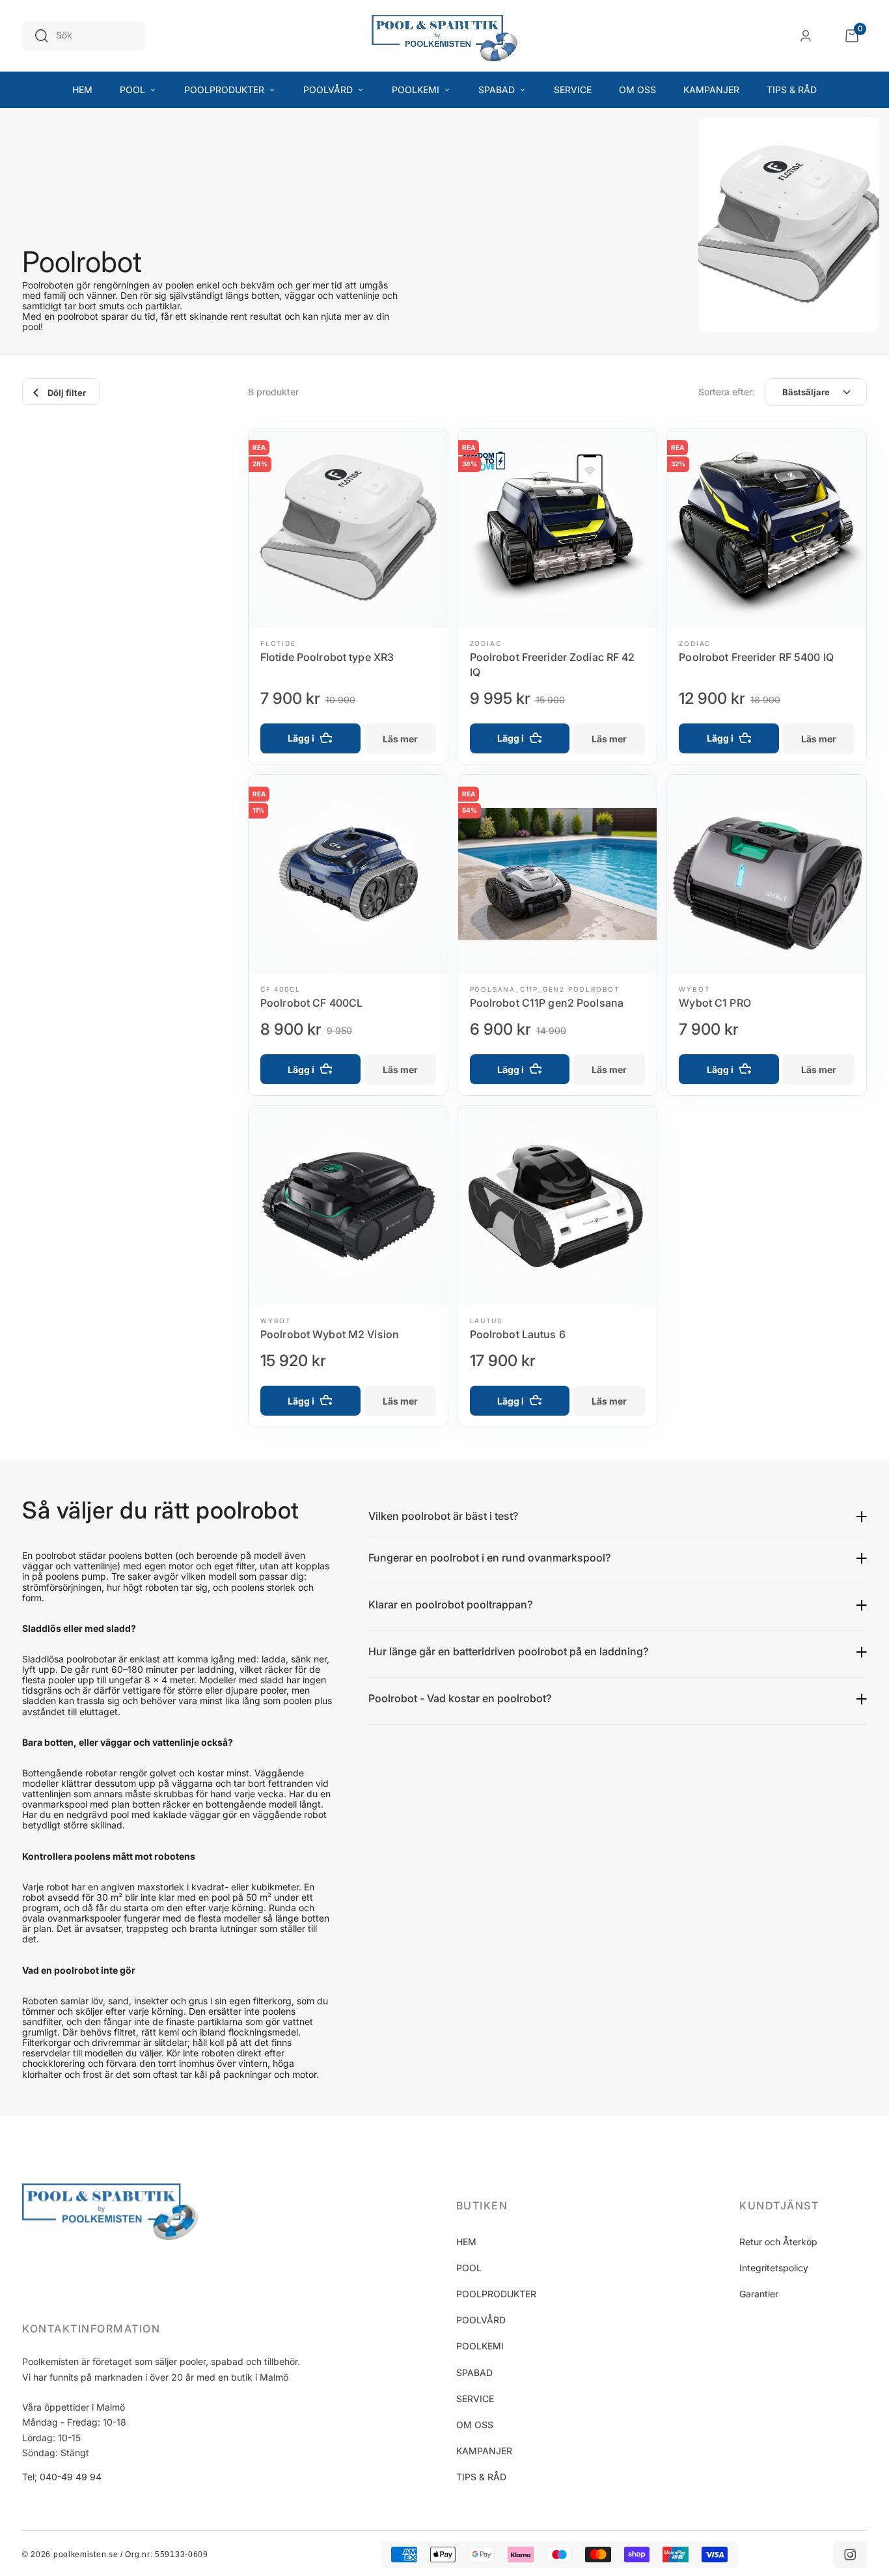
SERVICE (475, 2399)
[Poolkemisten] (444, 36)
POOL (469, 2268)
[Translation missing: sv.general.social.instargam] (850, 2555)
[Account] (806, 36)
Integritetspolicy (774, 2268)
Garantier (759, 2294)
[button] (520, 2205)
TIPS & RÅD (481, 2477)
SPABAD (474, 2373)
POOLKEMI (480, 2346)
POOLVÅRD (481, 2320)
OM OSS (475, 2425)
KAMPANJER (484, 2451)
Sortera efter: (727, 392)
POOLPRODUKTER (496, 2294)
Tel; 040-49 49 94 (62, 2477)
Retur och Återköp (778, 2242)
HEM (466, 2242)
